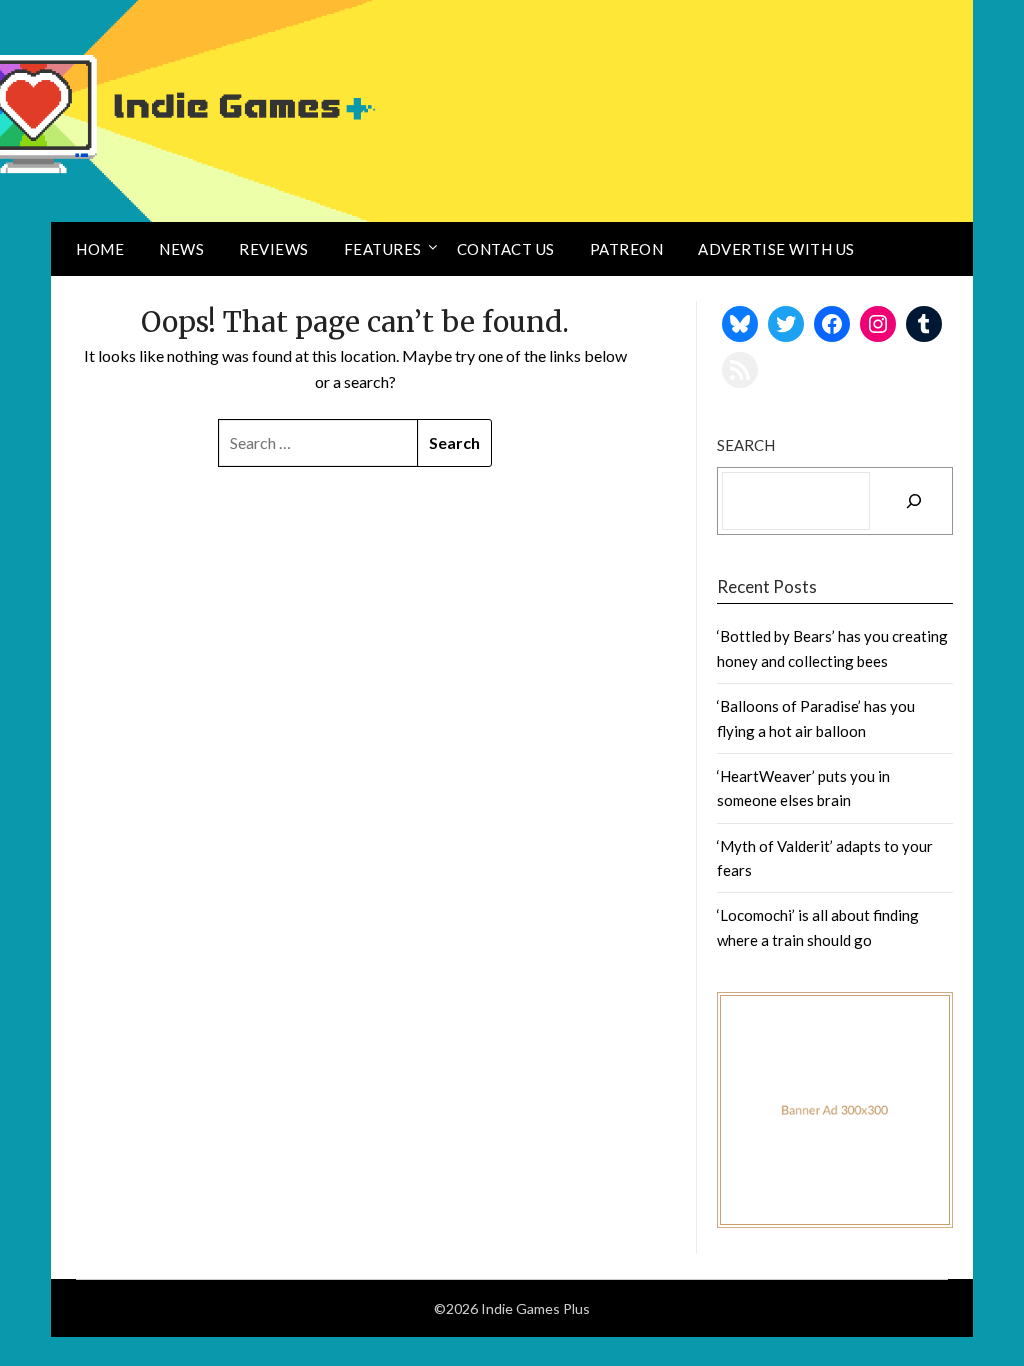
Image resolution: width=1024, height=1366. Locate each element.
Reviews (274, 249)
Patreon (627, 249)
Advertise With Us (776, 249)
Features (383, 249)
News (181, 249)
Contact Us (506, 249)
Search (746, 445)
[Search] (914, 501)
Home (100, 249)
